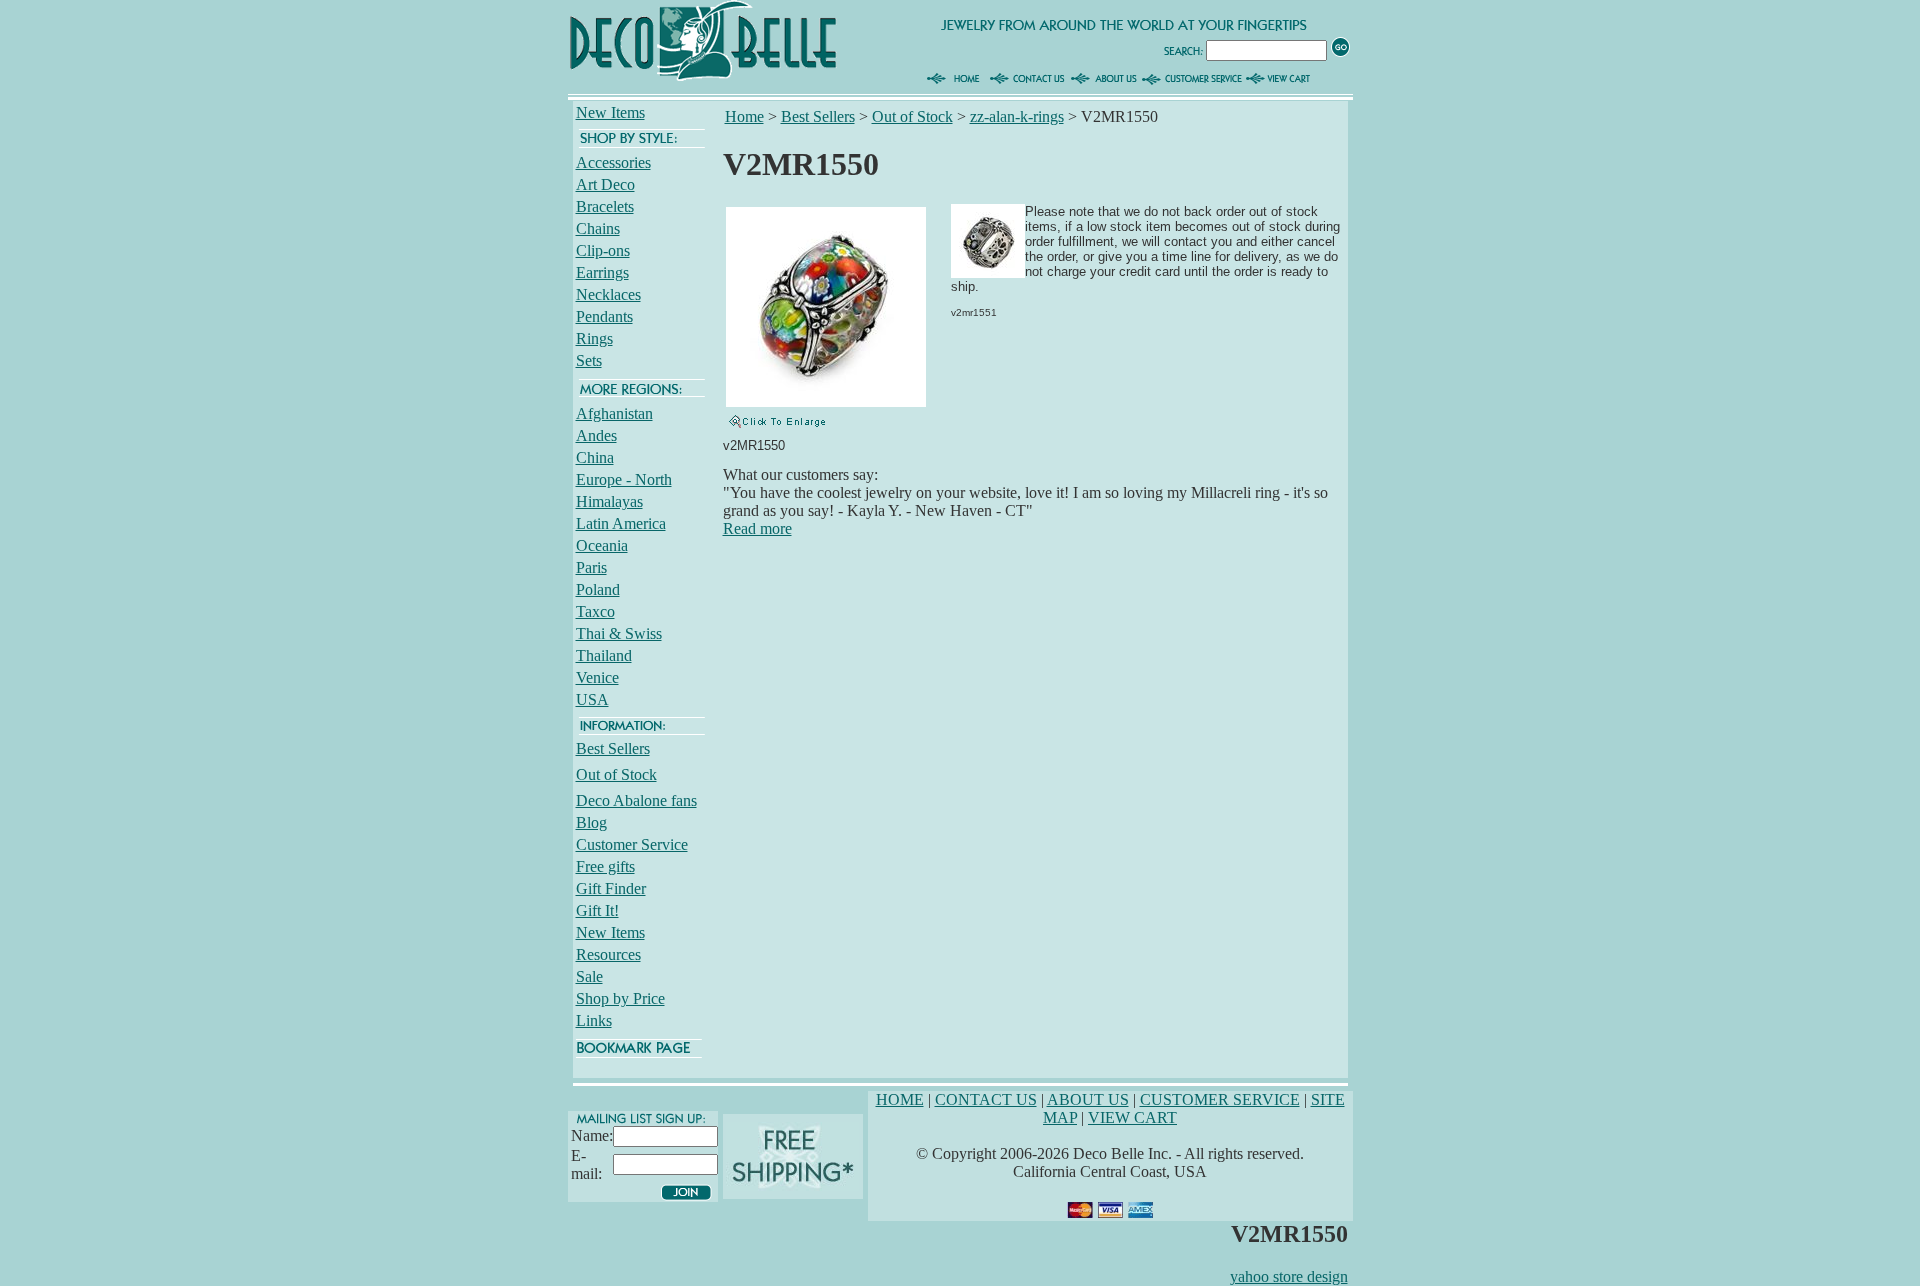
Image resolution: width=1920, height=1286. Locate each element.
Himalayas (609, 501)
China (595, 457)
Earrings (602, 272)
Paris (591, 567)
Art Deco (605, 184)
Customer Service (632, 844)
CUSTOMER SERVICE (1220, 1099)
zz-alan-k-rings (1017, 116)
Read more (757, 528)
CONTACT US (986, 1099)
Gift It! (597, 910)
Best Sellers (613, 748)
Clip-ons (603, 250)
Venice (597, 677)
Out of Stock (616, 774)
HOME (900, 1099)
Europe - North (624, 479)
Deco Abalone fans (636, 800)
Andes (596, 435)
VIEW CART (1132, 1117)
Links (594, 1020)
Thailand (604, 655)
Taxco (595, 611)
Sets (589, 360)
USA (592, 699)
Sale (589, 976)
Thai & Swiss (619, 633)
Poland (598, 589)
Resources (608, 954)
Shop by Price (620, 998)
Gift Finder (611, 888)
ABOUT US (1088, 1099)
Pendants (604, 316)
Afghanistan (614, 413)
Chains (598, 228)
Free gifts (605, 866)
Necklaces (608, 294)
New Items (610, 112)
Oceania (602, 545)
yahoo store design (1289, 1276)
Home (744, 116)
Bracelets (605, 206)
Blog (591, 822)
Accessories (613, 162)
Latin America (621, 523)
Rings (594, 338)
